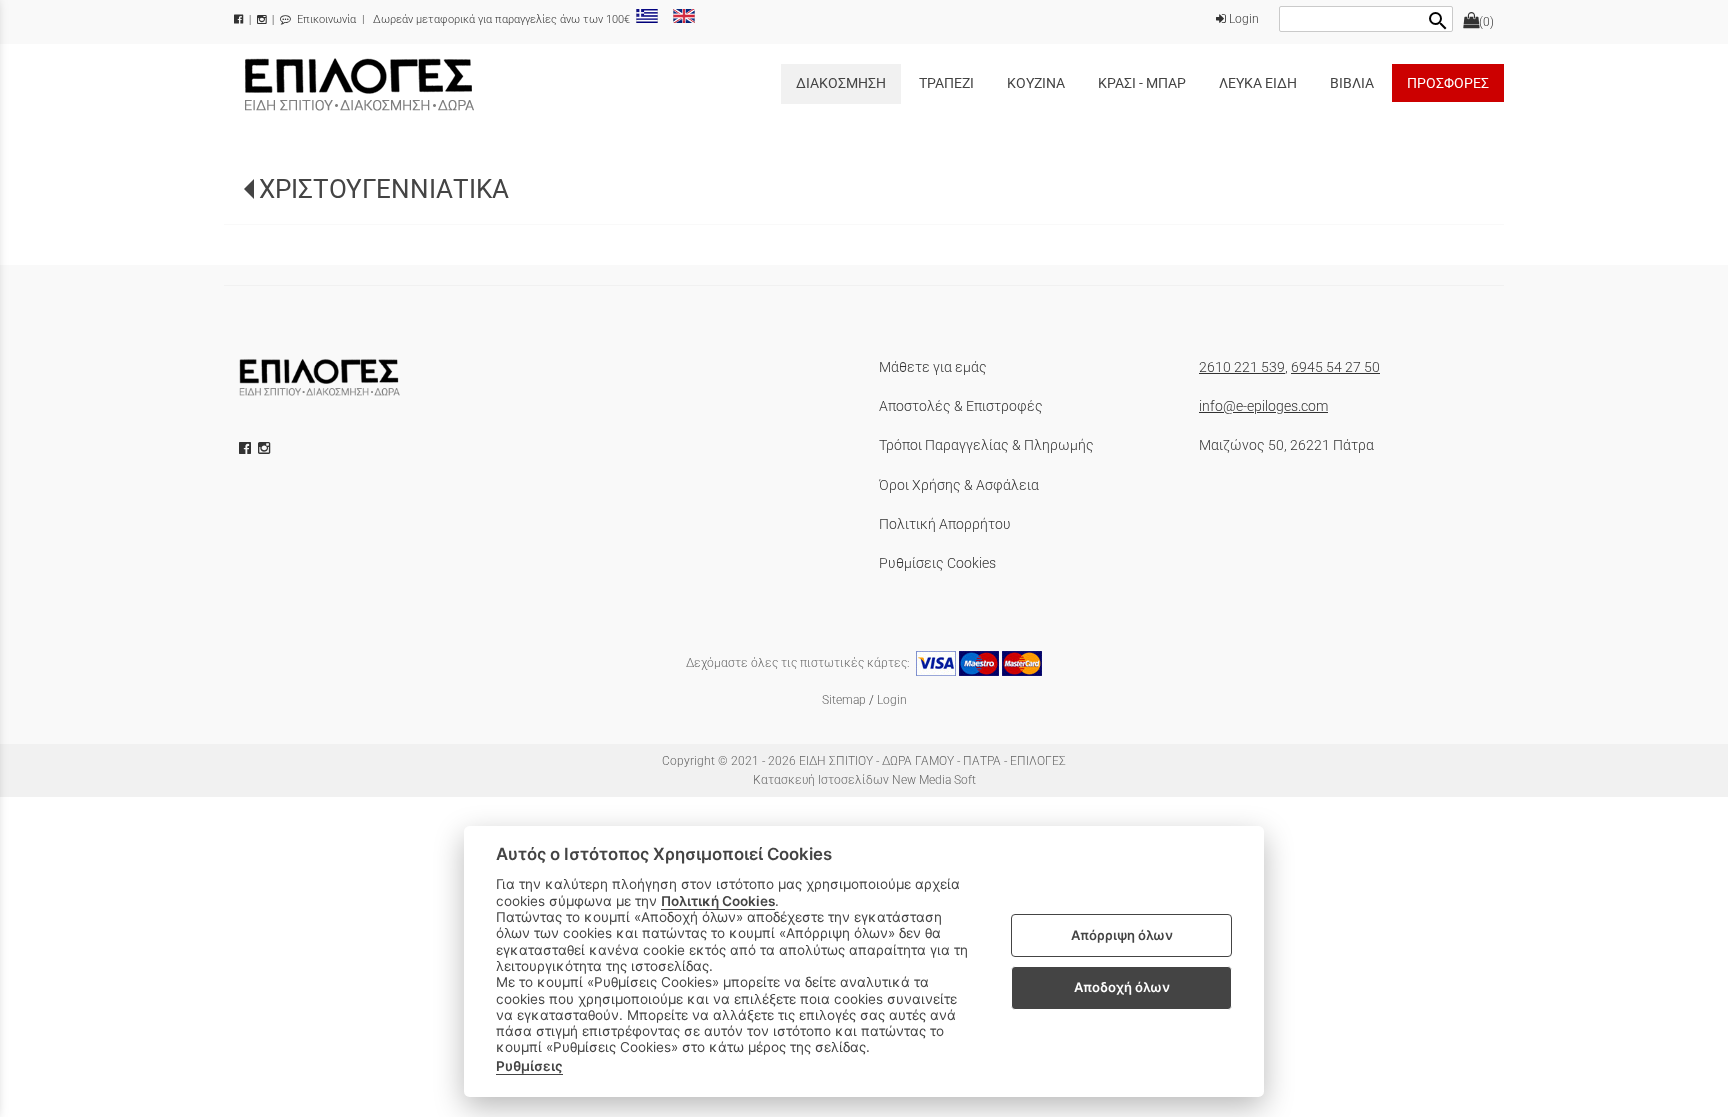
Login (1242, 19)
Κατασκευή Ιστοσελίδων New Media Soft (864, 780)
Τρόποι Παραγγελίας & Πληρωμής (986, 445)
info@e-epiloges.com (1263, 406)
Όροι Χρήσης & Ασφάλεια (959, 485)
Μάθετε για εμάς (933, 367)
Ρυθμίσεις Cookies (937, 563)
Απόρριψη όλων (1122, 935)
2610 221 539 (1242, 367)
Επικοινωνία (325, 19)
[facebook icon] (247, 448)
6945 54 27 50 (1335, 367)
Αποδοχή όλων (1122, 987)
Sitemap (844, 700)
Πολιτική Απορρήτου (945, 524)
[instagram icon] (266, 448)
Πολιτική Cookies (718, 901)
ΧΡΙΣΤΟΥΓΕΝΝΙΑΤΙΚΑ (384, 189)
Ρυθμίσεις (529, 1066)
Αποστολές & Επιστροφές (961, 406)
